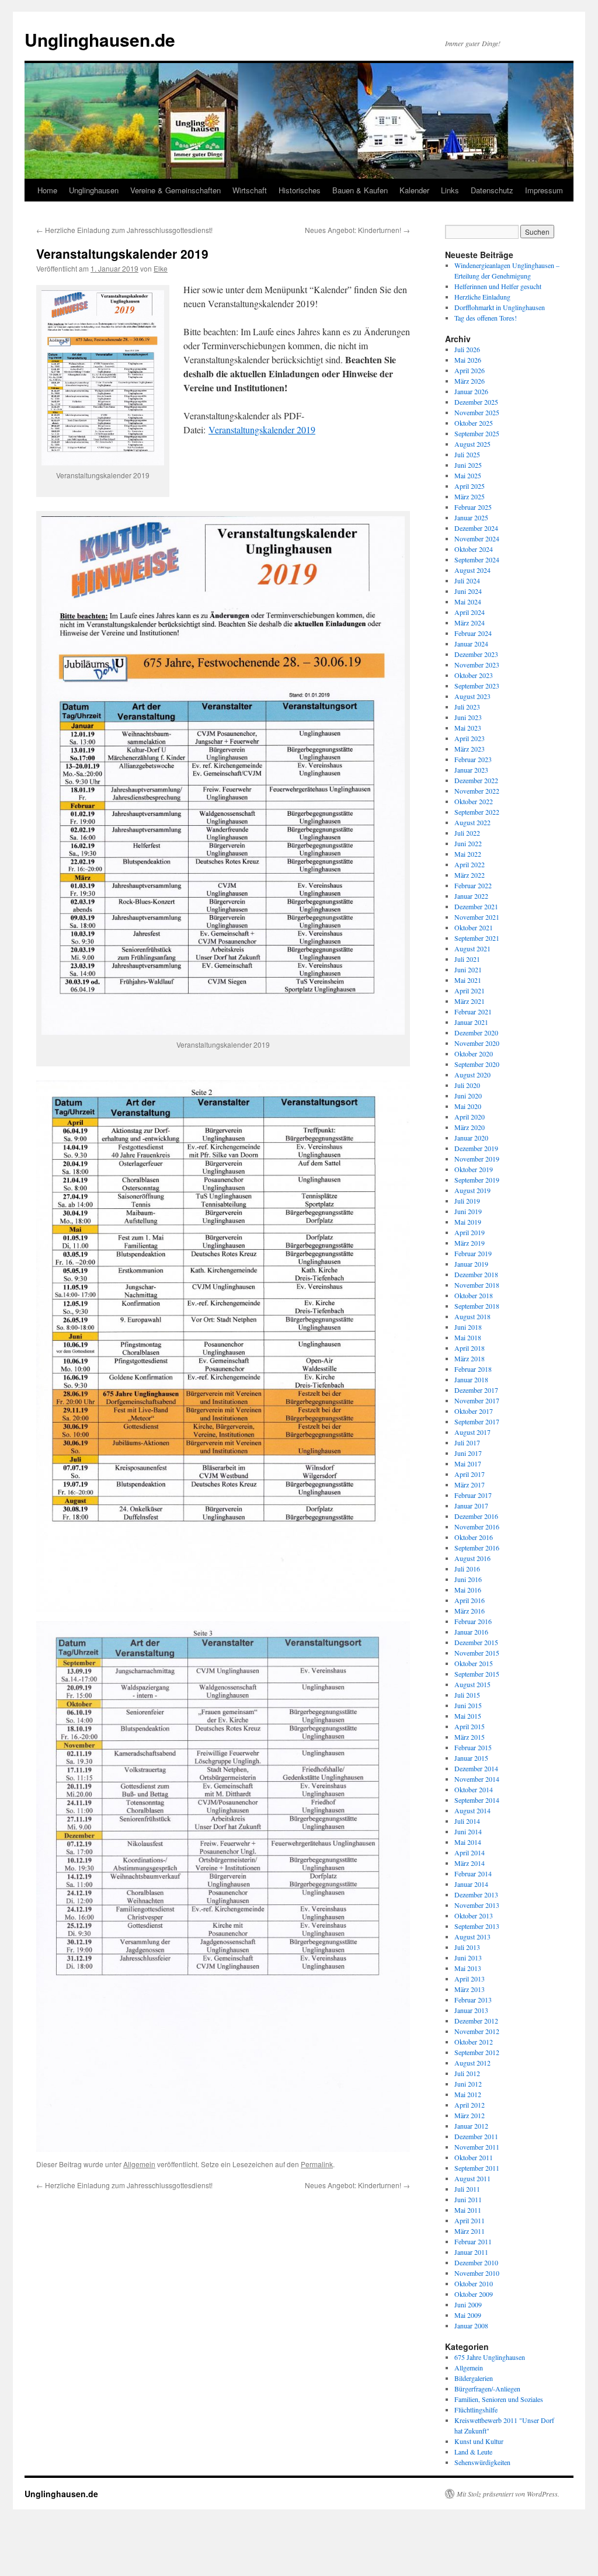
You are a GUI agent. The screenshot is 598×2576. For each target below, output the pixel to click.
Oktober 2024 (474, 549)
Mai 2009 (468, 2315)
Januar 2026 (471, 391)
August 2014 (472, 1810)
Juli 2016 (467, 1569)
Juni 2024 (468, 591)
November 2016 (477, 1527)
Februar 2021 (473, 1011)
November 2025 (477, 412)
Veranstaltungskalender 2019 (262, 430)
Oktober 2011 (474, 2157)
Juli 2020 (467, 1085)
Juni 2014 (468, 1831)
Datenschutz (492, 190)
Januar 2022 (471, 896)
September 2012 (477, 2052)
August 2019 (472, 1190)
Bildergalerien (474, 2378)
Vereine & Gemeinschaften (175, 190)
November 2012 (477, 2031)
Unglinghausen (94, 190)
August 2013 (472, 1937)
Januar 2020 (471, 1138)
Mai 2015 (468, 1716)
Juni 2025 (468, 465)
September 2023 (477, 686)
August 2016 (472, 1558)
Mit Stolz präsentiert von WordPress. (508, 2494)
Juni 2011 (468, 2199)
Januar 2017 (471, 1506)
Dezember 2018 (476, 1274)
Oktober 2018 (474, 1295)
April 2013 (470, 1979)
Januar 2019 (471, 1264)
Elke (161, 268)
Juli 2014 (467, 1821)
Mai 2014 (468, 1842)
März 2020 (470, 1127)
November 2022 (477, 791)
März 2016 (470, 1611)
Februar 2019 (473, 1253)
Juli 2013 (467, 1947)
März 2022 (470, 875)
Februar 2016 (473, 1621)
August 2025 (472, 444)
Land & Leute (473, 2452)
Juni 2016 (468, 1579)
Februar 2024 (473, 633)
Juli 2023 (467, 707)
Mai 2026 (468, 360)
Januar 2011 (471, 2252)
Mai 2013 (468, 1968)
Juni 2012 (468, 2084)
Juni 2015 (468, 1705)
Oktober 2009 (474, 2294)
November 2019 (477, 1159)
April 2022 (470, 864)
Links (450, 190)
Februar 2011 (473, 2241)
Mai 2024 (468, 602)
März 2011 (470, 2231)
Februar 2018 (473, 1369)
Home (47, 190)
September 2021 (477, 938)
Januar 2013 (471, 2010)
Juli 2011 (467, 2189)
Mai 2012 (468, 2094)
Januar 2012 (471, 2126)
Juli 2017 (467, 1442)
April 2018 (470, 1348)
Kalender (414, 190)
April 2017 (470, 1474)
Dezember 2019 (476, 1148)
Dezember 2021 (476, 906)
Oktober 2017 (474, 1411)
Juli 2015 (467, 1695)
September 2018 (477, 1306)
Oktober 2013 (474, 1916)
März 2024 (470, 623)
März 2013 (470, 1989)
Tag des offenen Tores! (486, 318)
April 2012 (470, 2105)
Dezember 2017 (476, 1390)
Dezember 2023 (476, 654)
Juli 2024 (467, 580)
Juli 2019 (467, 1201)
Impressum (544, 190)
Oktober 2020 (474, 1054)
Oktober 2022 (474, 801)
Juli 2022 (467, 833)
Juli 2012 (467, 2073)
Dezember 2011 (476, 2136)
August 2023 (472, 696)
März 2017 (470, 1485)
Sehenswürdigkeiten (482, 2462)
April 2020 (470, 1117)
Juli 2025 (467, 454)
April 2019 (470, 1232)
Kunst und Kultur (479, 2441)
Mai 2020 (468, 1106)
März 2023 (470, 749)
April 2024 (470, 612)
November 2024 (477, 538)
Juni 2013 (468, 1958)
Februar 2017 (473, 1495)
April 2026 (470, 370)
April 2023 (470, 738)
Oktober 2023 (474, 675)
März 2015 (470, 1737)
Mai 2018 (468, 1337)
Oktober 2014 (474, 1789)
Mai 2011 (468, 2210)
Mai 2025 (468, 475)
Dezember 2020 (476, 1033)
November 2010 (477, 2273)
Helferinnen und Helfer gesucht (498, 286)
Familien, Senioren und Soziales (499, 2399)
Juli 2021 (467, 959)
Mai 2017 (468, 1463)
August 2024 (472, 570)
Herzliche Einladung (482, 297)
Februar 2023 (473, 759)
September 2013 (477, 1926)
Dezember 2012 (476, 2021)
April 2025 (470, 486)
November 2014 (477, 1779)
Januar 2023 (471, 770)
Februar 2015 (473, 1747)
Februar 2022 (473, 885)
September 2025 (477, 433)
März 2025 (470, 496)
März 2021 (470, 1001)
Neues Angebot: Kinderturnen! (357, 230)
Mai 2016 (468, 1590)
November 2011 (477, 2147)
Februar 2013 (473, 2000)
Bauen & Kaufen (360, 190)
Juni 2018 (468, 1327)
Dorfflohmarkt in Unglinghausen (500, 307)
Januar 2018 (471, 1379)
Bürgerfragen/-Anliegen (487, 2389)
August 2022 (472, 822)
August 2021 (472, 948)
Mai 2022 (468, 854)
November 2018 (477, 1285)
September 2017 (477, 1421)
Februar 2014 (473, 1873)
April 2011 (470, 2220)
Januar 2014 (471, 1884)
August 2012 (472, 2063)
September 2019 (477, 1180)
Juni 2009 (468, 2304)
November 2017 (477, 1400)
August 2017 (472, 1432)
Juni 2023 (468, 717)
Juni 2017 (468, 1453)
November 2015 (477, 1653)
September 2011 (477, 2168)
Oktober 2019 (474, 1169)
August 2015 (472, 1684)
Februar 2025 (473, 507)
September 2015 (477, 1674)
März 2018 (470, 1358)
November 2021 (477, 917)
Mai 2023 (468, 728)
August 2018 (472, 1316)
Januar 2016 (471, 1632)
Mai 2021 (468, 980)
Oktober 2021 (474, 927)
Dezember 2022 (476, 780)
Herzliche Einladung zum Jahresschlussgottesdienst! (124, 230)
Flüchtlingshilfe (476, 2410)
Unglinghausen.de (100, 39)
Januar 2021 (471, 1022)
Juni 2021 (468, 969)
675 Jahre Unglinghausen (490, 2357)
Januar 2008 (471, 2325)
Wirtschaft (250, 190)
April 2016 (470, 1600)
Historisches (300, 190)
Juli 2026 (467, 349)
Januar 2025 (471, 517)
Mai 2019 (468, 1222)
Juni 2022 (468, 843)
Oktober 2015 (474, 1663)
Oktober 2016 (474, 1537)
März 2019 (470, 1243)
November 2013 (477, 1905)
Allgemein (139, 2164)
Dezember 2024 (476, 528)
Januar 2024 (471, 644)
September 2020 (477, 1064)
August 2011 (472, 2178)
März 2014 (470, 1863)
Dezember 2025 (476, 402)
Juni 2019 (468, 1211)
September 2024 (477, 559)
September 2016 (477, 1548)
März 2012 (470, 2115)
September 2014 (477, 1800)
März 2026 (470, 381)
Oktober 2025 (474, 423)
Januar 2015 (471, 1758)
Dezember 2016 (476, 1516)
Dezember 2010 (476, 2262)
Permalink (317, 2164)
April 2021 (470, 990)
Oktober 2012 (474, 2042)
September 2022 (477, 812)
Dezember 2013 (476, 1894)
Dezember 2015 (476, 1642)
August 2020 (472, 1075)
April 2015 (470, 1726)
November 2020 (477, 1043)
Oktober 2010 (474, 2283)
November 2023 (477, 665)
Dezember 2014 (476, 1768)
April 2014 (470, 1852)
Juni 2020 (468, 1096)
